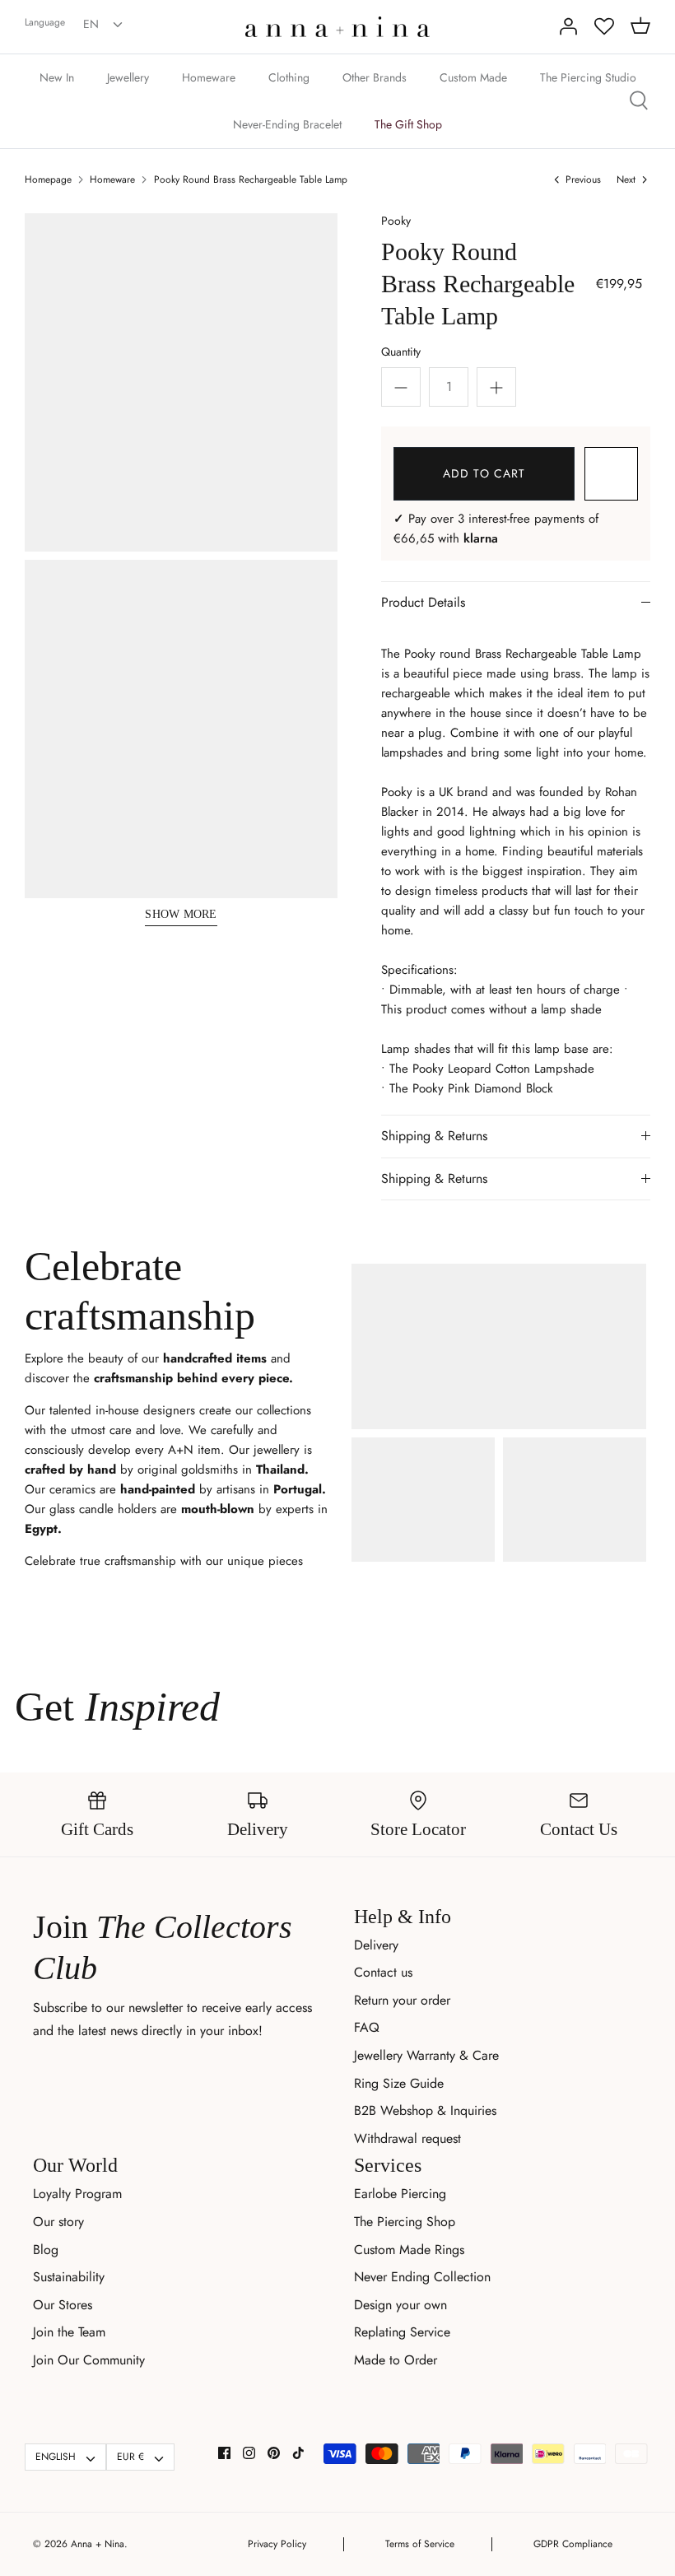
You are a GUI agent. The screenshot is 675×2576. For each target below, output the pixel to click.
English (56, 2457)
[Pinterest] (274, 2453)
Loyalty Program (77, 2194)
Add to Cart (484, 473)
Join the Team (69, 2332)
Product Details (423, 602)
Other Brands (375, 77)
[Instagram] (249, 2453)
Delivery (376, 1945)
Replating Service (402, 2332)
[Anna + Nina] (337, 27)
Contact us (383, 1972)
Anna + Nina (98, 2544)
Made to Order (396, 2360)
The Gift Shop (408, 124)
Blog (46, 2250)
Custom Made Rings (409, 2250)
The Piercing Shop (405, 2222)
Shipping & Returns (434, 1136)
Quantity (401, 352)
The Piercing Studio (588, 77)
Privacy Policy (277, 2544)
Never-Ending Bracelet (287, 124)
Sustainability (69, 2277)
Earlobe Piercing (400, 2194)
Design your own (400, 2305)
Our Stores (63, 2305)
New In (57, 77)
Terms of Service (420, 2544)
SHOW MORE (181, 914)
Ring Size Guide (399, 2083)
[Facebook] (224, 2453)
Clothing (289, 77)
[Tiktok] (298, 2453)
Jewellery (128, 77)
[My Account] (568, 26)
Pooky (396, 221)
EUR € (130, 2457)
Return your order (402, 2000)
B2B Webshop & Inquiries (425, 2110)
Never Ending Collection (422, 2277)
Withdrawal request (407, 2138)
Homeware (209, 77)
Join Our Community (89, 2360)
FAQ (367, 2027)
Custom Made (473, 77)
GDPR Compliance (573, 2544)
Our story (58, 2222)
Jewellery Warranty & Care (426, 2055)
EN (91, 24)
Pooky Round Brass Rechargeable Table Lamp (251, 179)
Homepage (48, 179)
